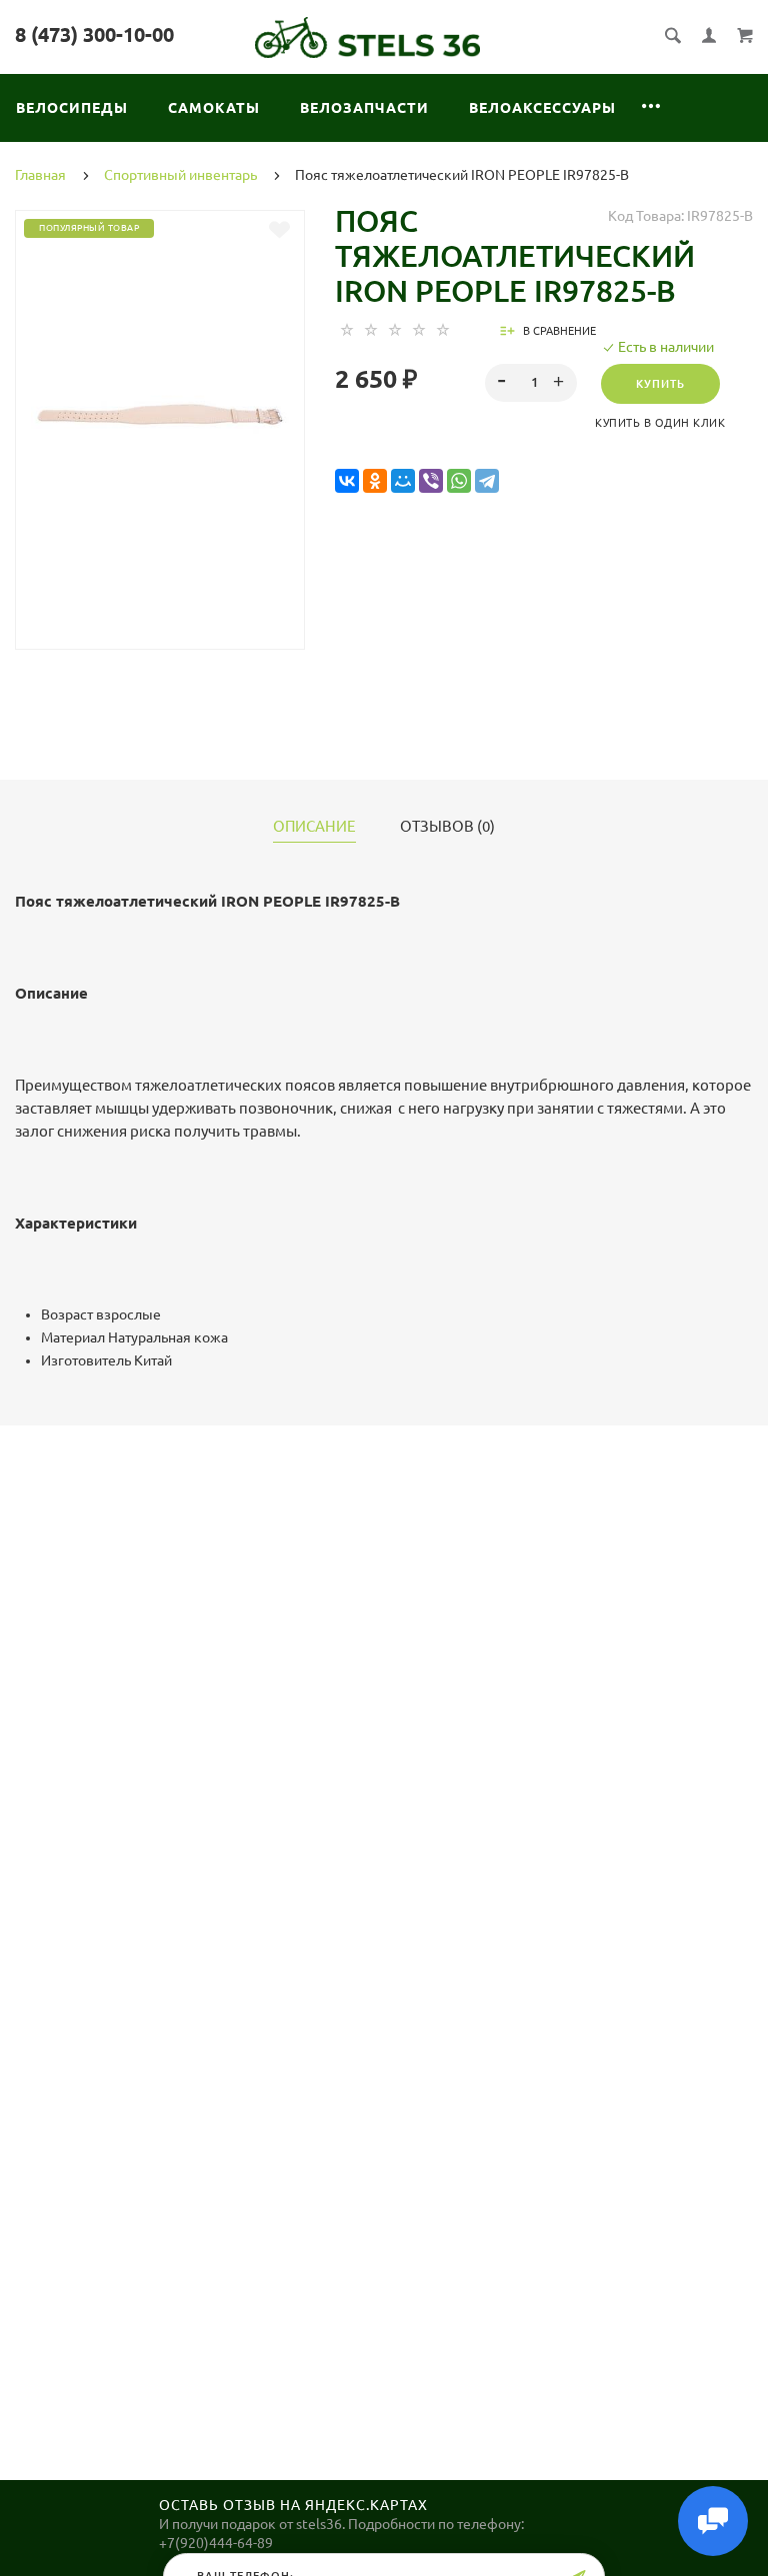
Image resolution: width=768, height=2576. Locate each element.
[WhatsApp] (459, 481)
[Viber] (431, 481)
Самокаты (214, 108)
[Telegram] (487, 481)
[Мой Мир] (403, 481)
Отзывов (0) (447, 827)
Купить (660, 384)
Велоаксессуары (542, 108)
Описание (314, 827)
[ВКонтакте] (347, 481)
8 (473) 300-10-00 (94, 34)
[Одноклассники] (375, 481)
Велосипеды (72, 108)
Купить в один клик (660, 423)
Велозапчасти (364, 108)
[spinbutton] (531, 383)
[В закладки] (279, 230)
